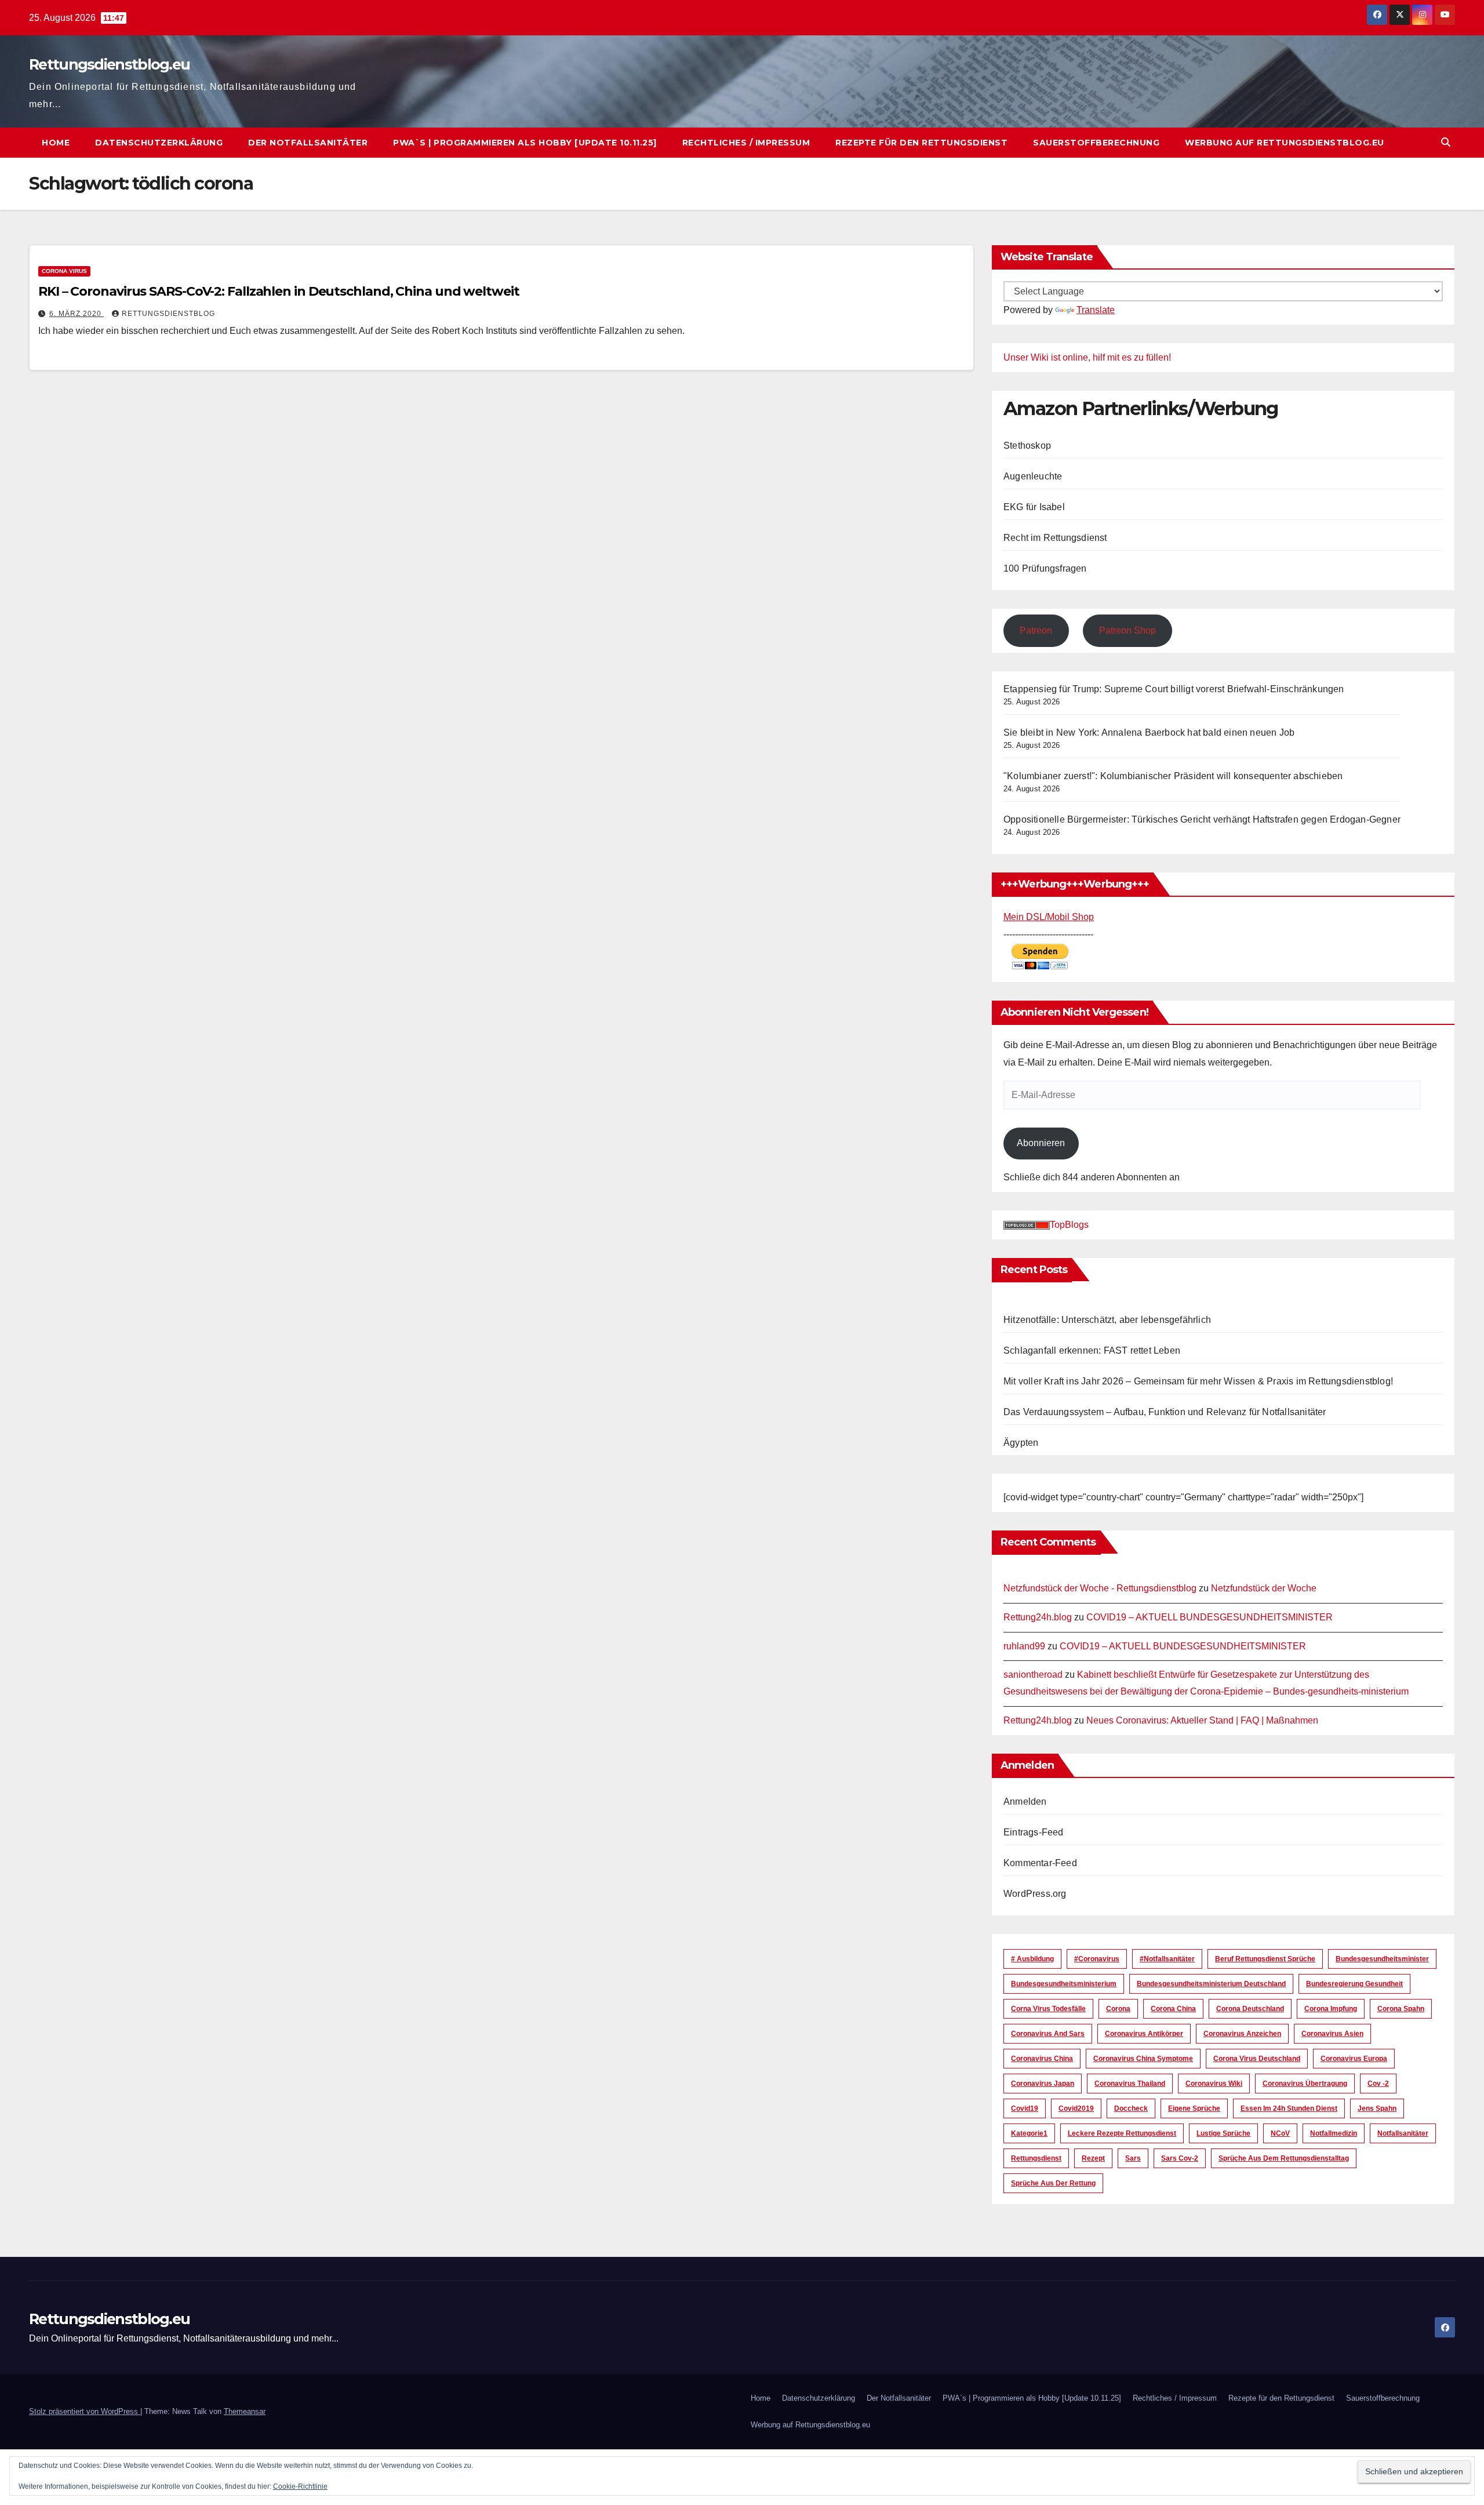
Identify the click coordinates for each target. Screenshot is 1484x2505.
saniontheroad (1033, 1675)
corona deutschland (1250, 2009)
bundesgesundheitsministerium (1064, 1984)
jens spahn (1377, 2108)
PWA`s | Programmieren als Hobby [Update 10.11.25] (525, 143)
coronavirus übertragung (1305, 2084)
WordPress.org (1035, 1894)
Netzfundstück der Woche (1264, 1588)
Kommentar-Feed (1040, 1863)
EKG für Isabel (1034, 507)
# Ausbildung (1032, 1959)
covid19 (1025, 2108)
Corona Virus (64, 271)
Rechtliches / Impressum (746, 143)
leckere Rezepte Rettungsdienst (1122, 2133)
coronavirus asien (1332, 2034)
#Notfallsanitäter (1167, 1959)
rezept (1093, 2158)
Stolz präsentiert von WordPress (85, 2411)
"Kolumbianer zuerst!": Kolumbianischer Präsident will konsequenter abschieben (1173, 776)
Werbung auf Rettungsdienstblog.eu (1285, 143)
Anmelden (1025, 1802)
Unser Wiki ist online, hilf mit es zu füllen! (1087, 357)
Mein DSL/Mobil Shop (1049, 917)
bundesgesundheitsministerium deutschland (1211, 1984)
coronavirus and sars (1048, 2034)
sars (1133, 2158)
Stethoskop (1027, 446)
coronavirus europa (1354, 2059)
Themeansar (245, 2411)
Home (56, 143)
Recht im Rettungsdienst (1055, 538)
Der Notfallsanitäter (308, 143)
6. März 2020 (77, 314)
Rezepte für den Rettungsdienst (921, 143)
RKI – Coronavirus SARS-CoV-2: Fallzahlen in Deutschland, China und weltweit (279, 291)
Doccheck (1131, 2108)
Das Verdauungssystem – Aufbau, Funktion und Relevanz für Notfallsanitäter (1165, 1412)
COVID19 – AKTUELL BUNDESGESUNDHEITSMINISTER (1210, 1617)
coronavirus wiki (1214, 2084)
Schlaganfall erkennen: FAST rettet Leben (1092, 1350)
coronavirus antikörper (1144, 2034)
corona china (1173, 2009)
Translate (1096, 310)
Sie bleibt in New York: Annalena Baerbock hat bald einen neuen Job (1149, 732)
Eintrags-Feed (1034, 1832)
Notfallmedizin (1334, 2133)
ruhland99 (1024, 1646)
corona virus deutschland (1257, 2059)
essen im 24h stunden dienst (1289, 2108)
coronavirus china (1042, 2059)
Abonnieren (1041, 1143)
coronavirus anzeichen (1242, 2034)
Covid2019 (1076, 2108)
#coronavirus (1097, 1959)
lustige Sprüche (1223, 2133)
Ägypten (1021, 1443)
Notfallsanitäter (1403, 2133)
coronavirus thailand (1130, 2084)
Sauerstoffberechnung (1096, 143)
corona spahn (1401, 2009)
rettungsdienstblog (168, 314)
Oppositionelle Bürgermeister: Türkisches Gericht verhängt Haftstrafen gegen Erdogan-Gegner (1202, 819)
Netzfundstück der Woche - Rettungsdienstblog (1100, 1588)
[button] (1446, 142)
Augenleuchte (1033, 476)
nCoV (1280, 2133)
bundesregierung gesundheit (1354, 1984)
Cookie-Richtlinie (300, 2486)
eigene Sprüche (1194, 2108)
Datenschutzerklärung (159, 143)
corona (1118, 2009)
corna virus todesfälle (1048, 2009)
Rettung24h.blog (1038, 1617)
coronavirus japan (1043, 2084)
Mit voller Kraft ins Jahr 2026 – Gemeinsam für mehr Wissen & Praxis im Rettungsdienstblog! (1198, 1381)
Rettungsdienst (1036, 2158)
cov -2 (1378, 2084)
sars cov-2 (1180, 2158)
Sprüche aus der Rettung (1053, 2183)
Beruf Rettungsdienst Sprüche (1265, 1959)
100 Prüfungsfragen (1045, 568)
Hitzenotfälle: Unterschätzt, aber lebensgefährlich (1107, 1320)
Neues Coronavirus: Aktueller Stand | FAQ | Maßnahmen (1202, 1720)
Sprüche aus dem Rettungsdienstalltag (1284, 2158)
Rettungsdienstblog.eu (109, 64)
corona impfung (1331, 2009)
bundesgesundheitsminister (1382, 1959)
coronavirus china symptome (1143, 2059)
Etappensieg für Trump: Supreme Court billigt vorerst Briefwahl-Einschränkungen (1174, 689)
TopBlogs (1069, 1225)
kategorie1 (1029, 2133)
